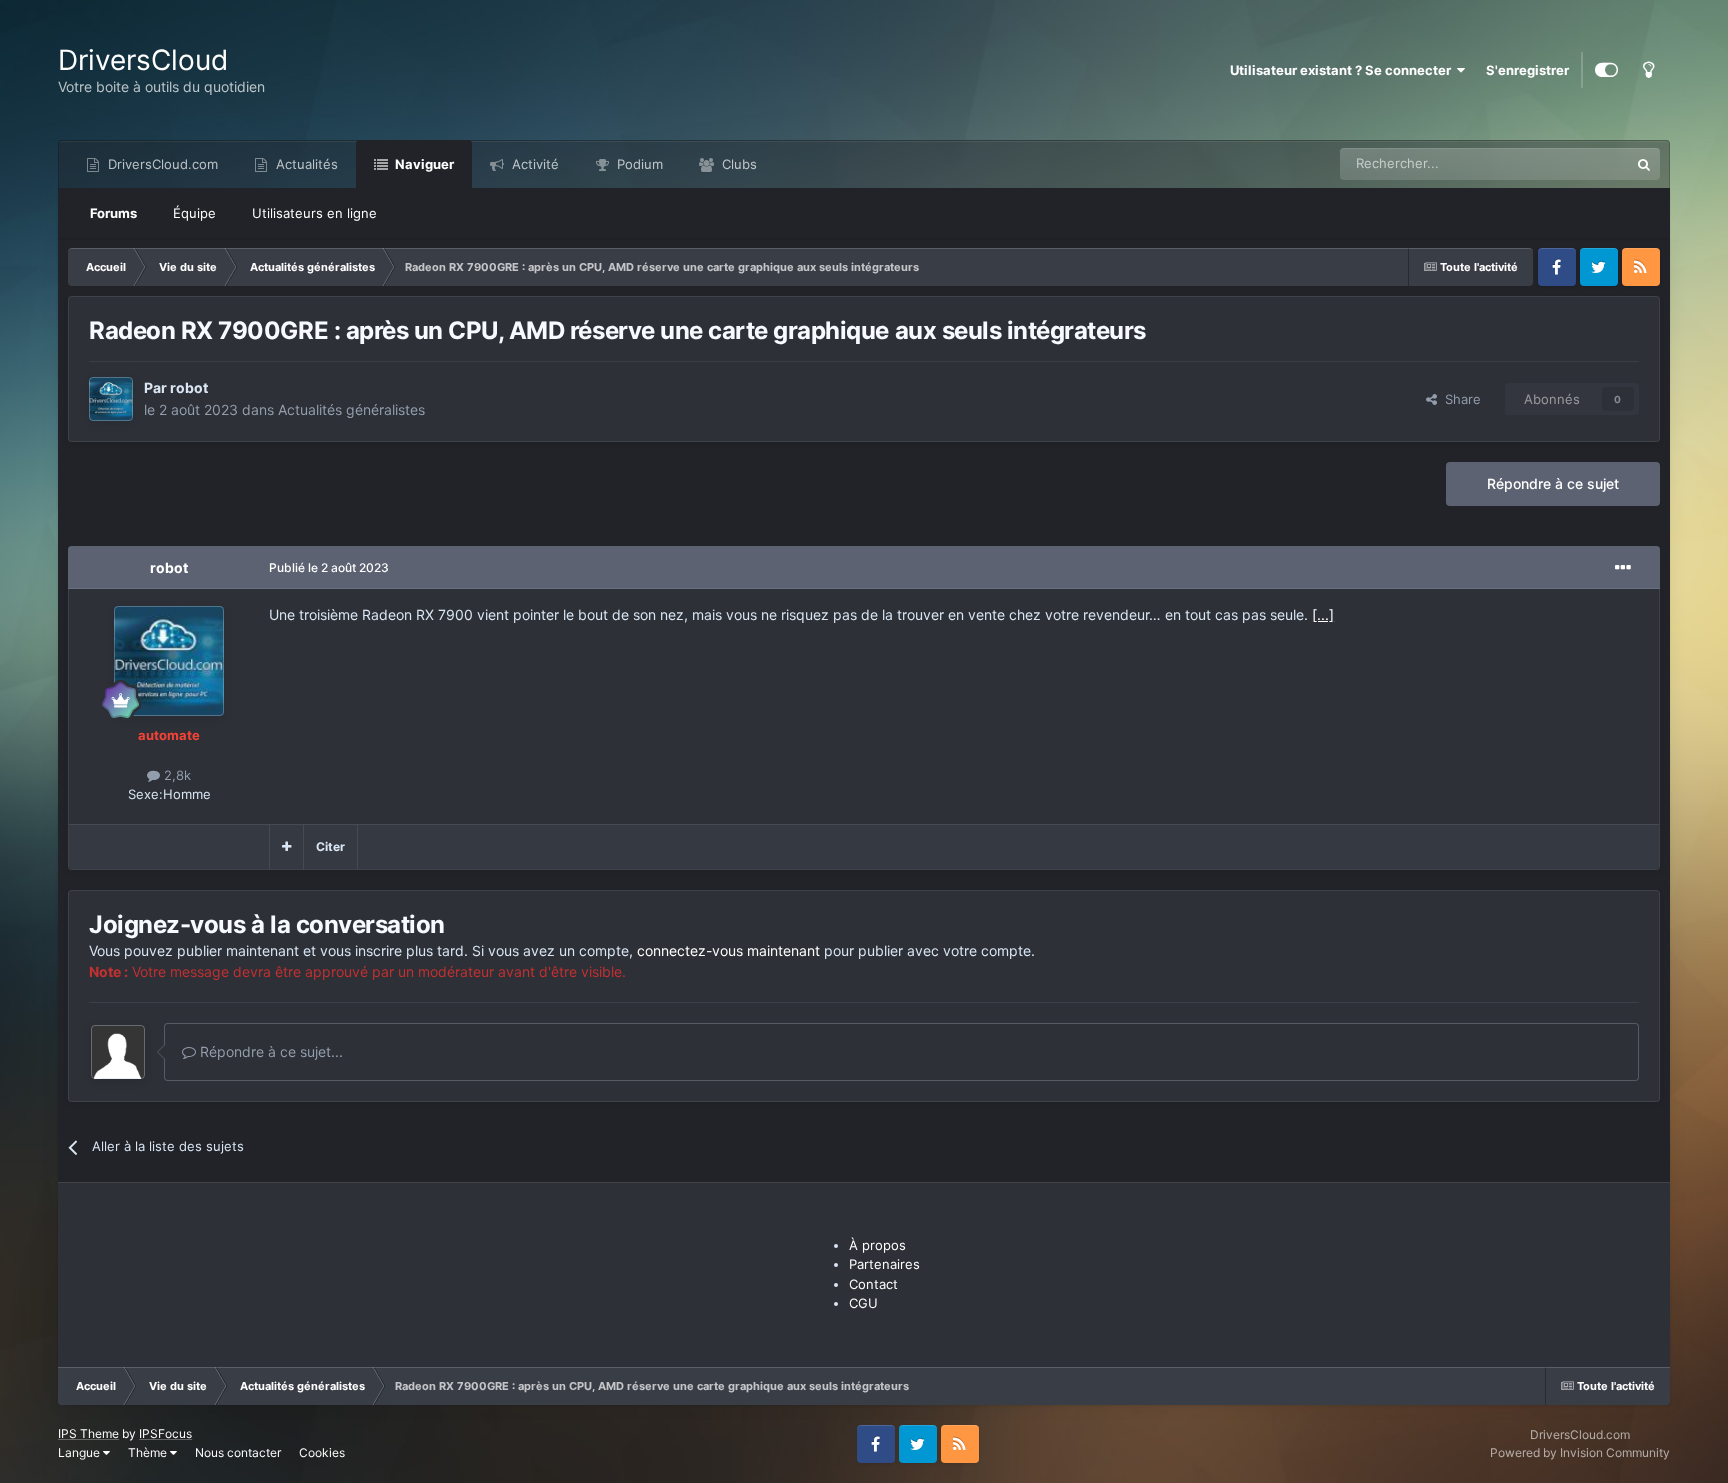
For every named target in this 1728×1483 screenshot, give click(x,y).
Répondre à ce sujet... (269, 1051)
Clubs (737, 164)
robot (189, 387)
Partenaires (884, 1264)
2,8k (175, 775)
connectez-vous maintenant (728, 950)
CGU (863, 1303)
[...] (1323, 614)
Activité (533, 164)
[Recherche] (1644, 164)
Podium (638, 164)
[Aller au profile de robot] (111, 399)
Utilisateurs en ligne (314, 213)
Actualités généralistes (351, 409)
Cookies (322, 1452)
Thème (149, 1452)
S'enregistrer (1527, 70)
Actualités (305, 164)
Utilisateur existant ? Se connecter (1343, 70)
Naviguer (423, 164)
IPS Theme (88, 1433)
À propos (877, 1245)
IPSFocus (165, 1433)
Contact (873, 1284)
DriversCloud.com (161, 164)
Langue (80, 1452)
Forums (113, 213)
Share (1459, 399)
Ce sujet (1578, 163)
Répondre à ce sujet (1553, 483)
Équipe (194, 213)
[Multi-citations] (286, 847)
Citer (330, 846)
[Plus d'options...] (1623, 568)
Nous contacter (238, 1452)
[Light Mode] (1649, 70)
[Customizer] (1606, 70)
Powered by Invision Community (1580, 1452)
